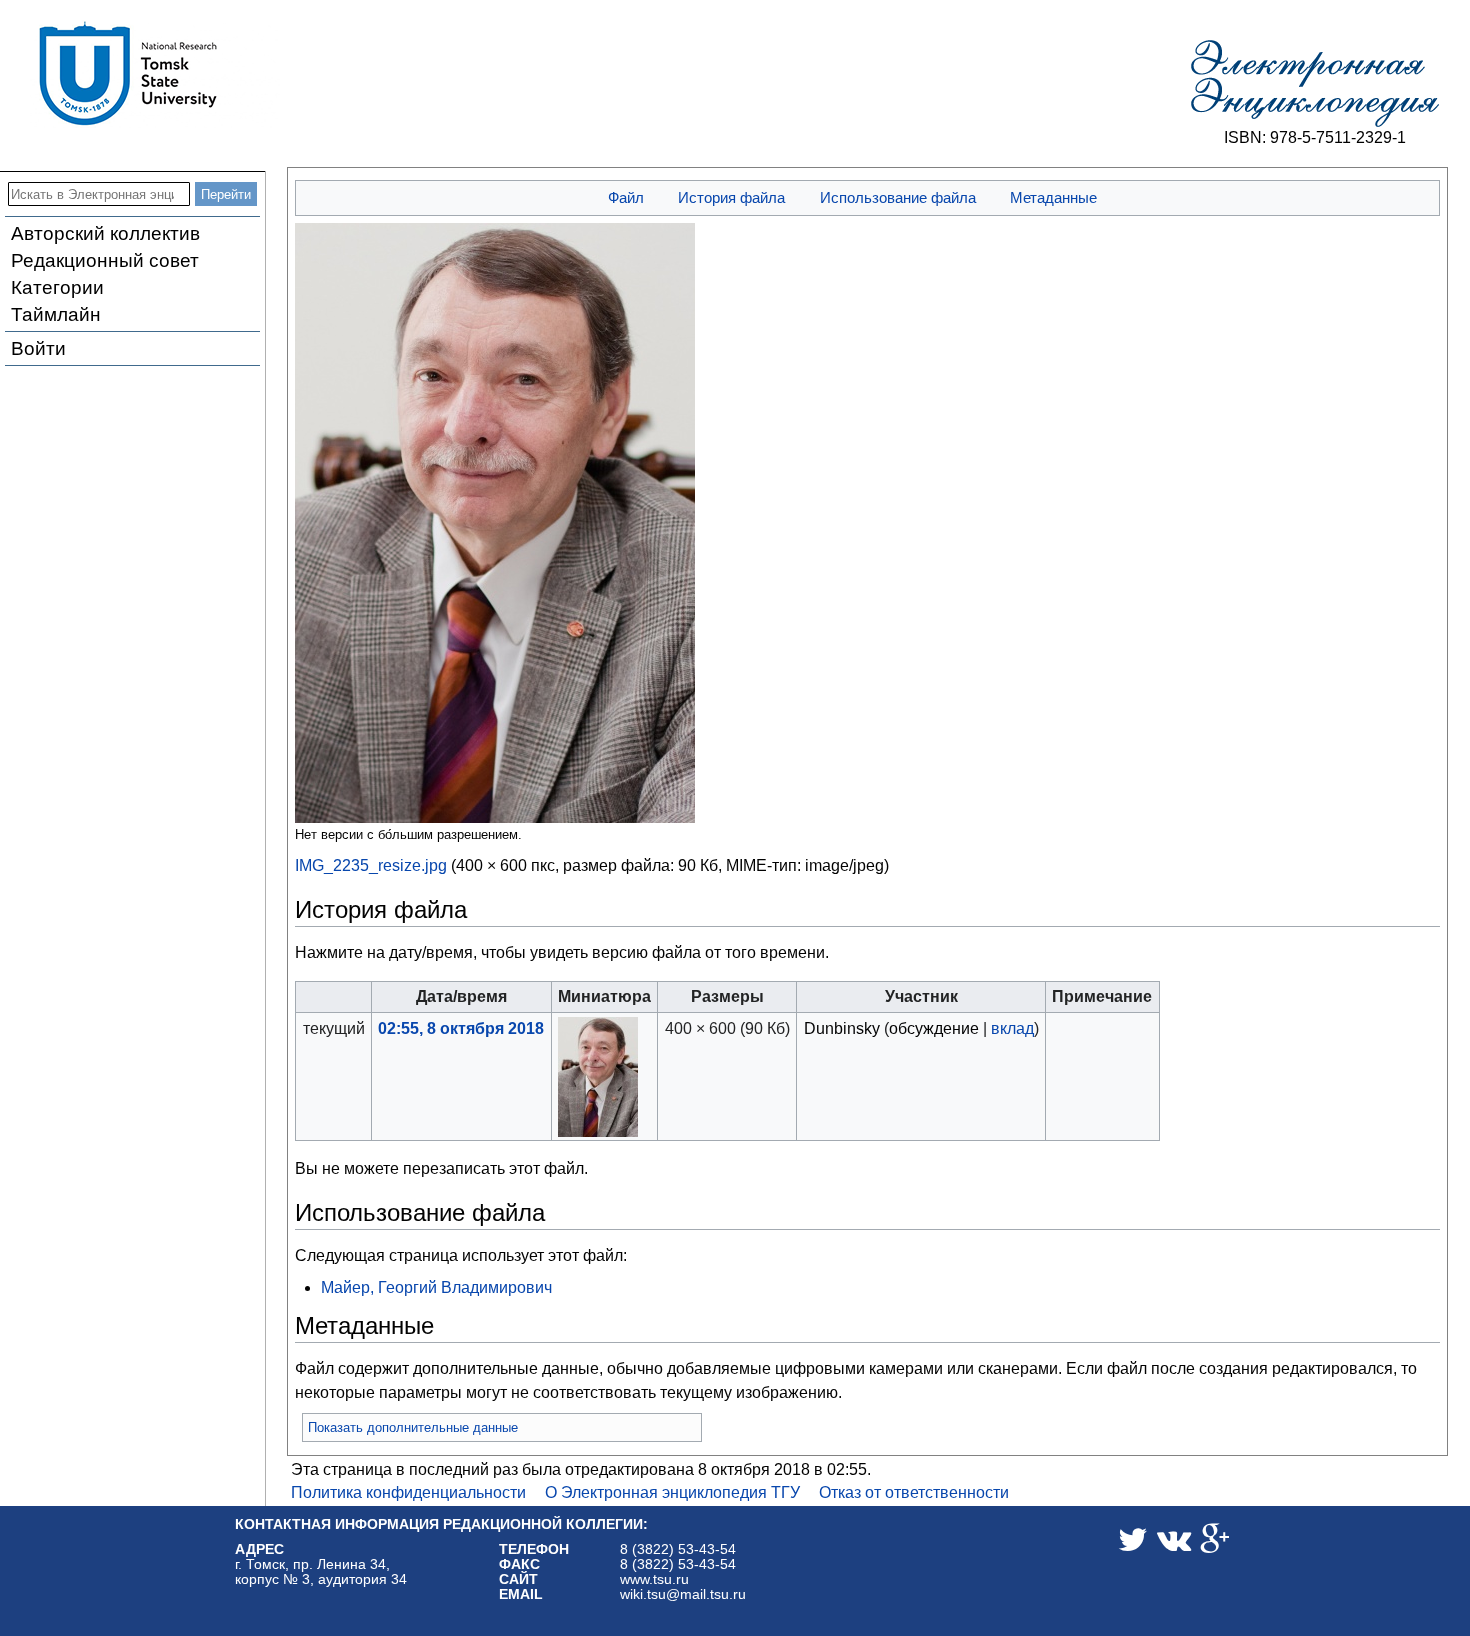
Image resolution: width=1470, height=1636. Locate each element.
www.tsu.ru (654, 1579)
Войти (38, 348)
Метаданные (1053, 197)
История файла (731, 197)
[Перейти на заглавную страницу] (1315, 84)
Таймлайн (56, 314)
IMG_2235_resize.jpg (371, 865)
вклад (1012, 1028)
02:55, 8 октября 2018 (461, 1028)
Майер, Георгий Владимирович (436, 1287)
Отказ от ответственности (914, 1492)
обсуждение (934, 1028)
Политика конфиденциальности (408, 1492)
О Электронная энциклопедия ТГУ (672, 1492)
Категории (57, 287)
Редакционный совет (105, 260)
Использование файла (898, 197)
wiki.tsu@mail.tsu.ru (683, 1594)
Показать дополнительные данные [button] (413, 1427)
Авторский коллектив (105, 233)
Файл (626, 197)
